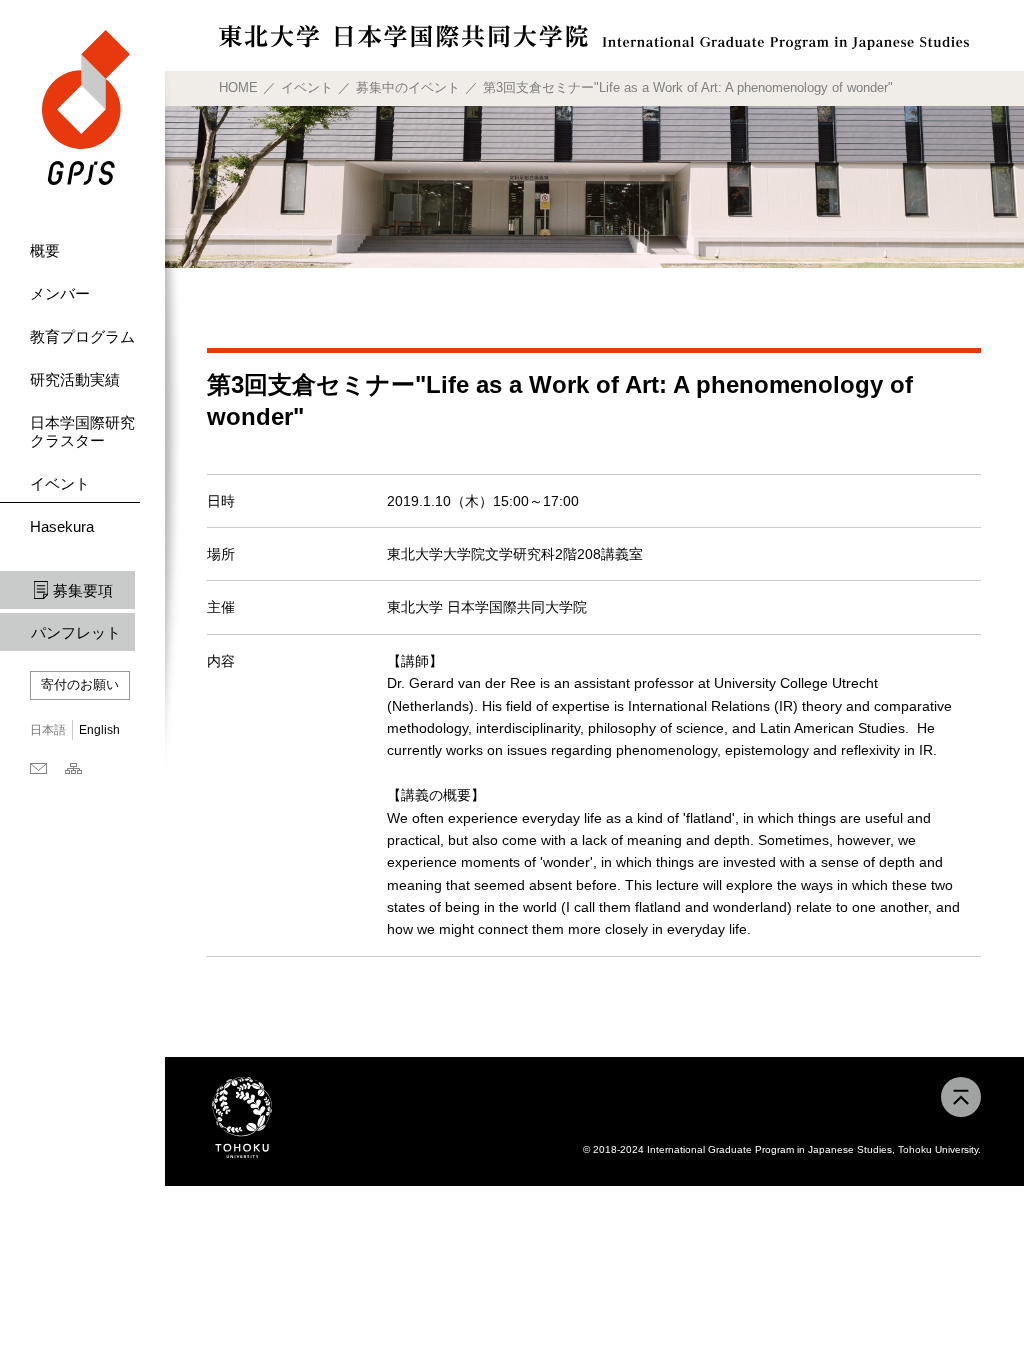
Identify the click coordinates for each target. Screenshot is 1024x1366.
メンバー (60, 293)
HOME (238, 87)
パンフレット (76, 632)
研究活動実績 (75, 379)
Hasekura (62, 526)
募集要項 (83, 590)
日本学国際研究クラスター (82, 431)
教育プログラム (82, 336)
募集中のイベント (408, 87)
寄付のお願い (80, 684)
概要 (45, 250)
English (99, 730)
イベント (60, 483)
